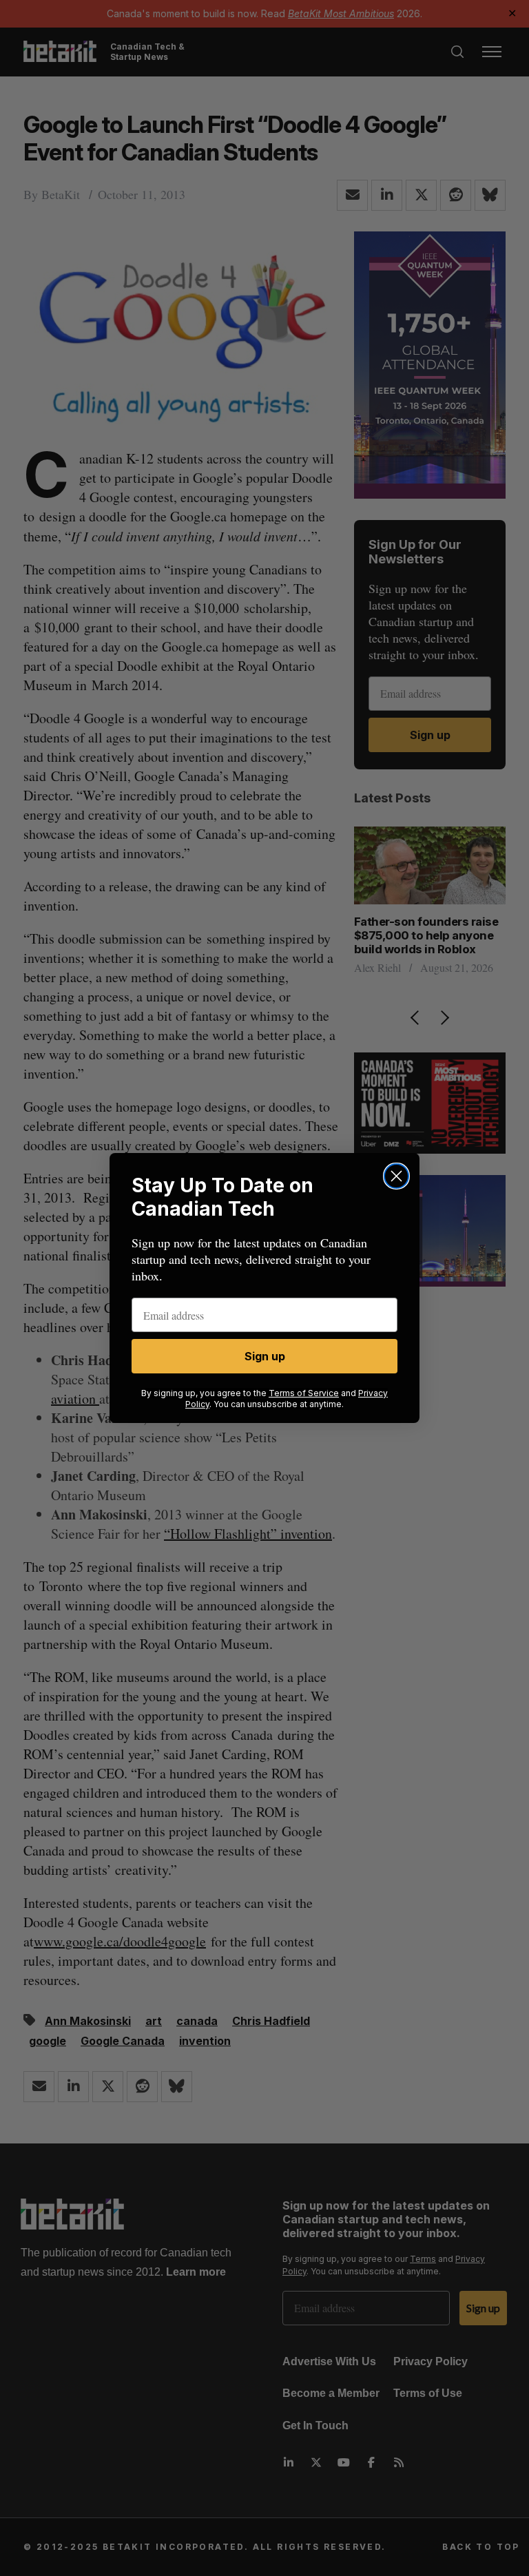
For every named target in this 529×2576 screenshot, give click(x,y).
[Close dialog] (396, 1176)
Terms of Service (304, 1393)
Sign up (265, 1356)
